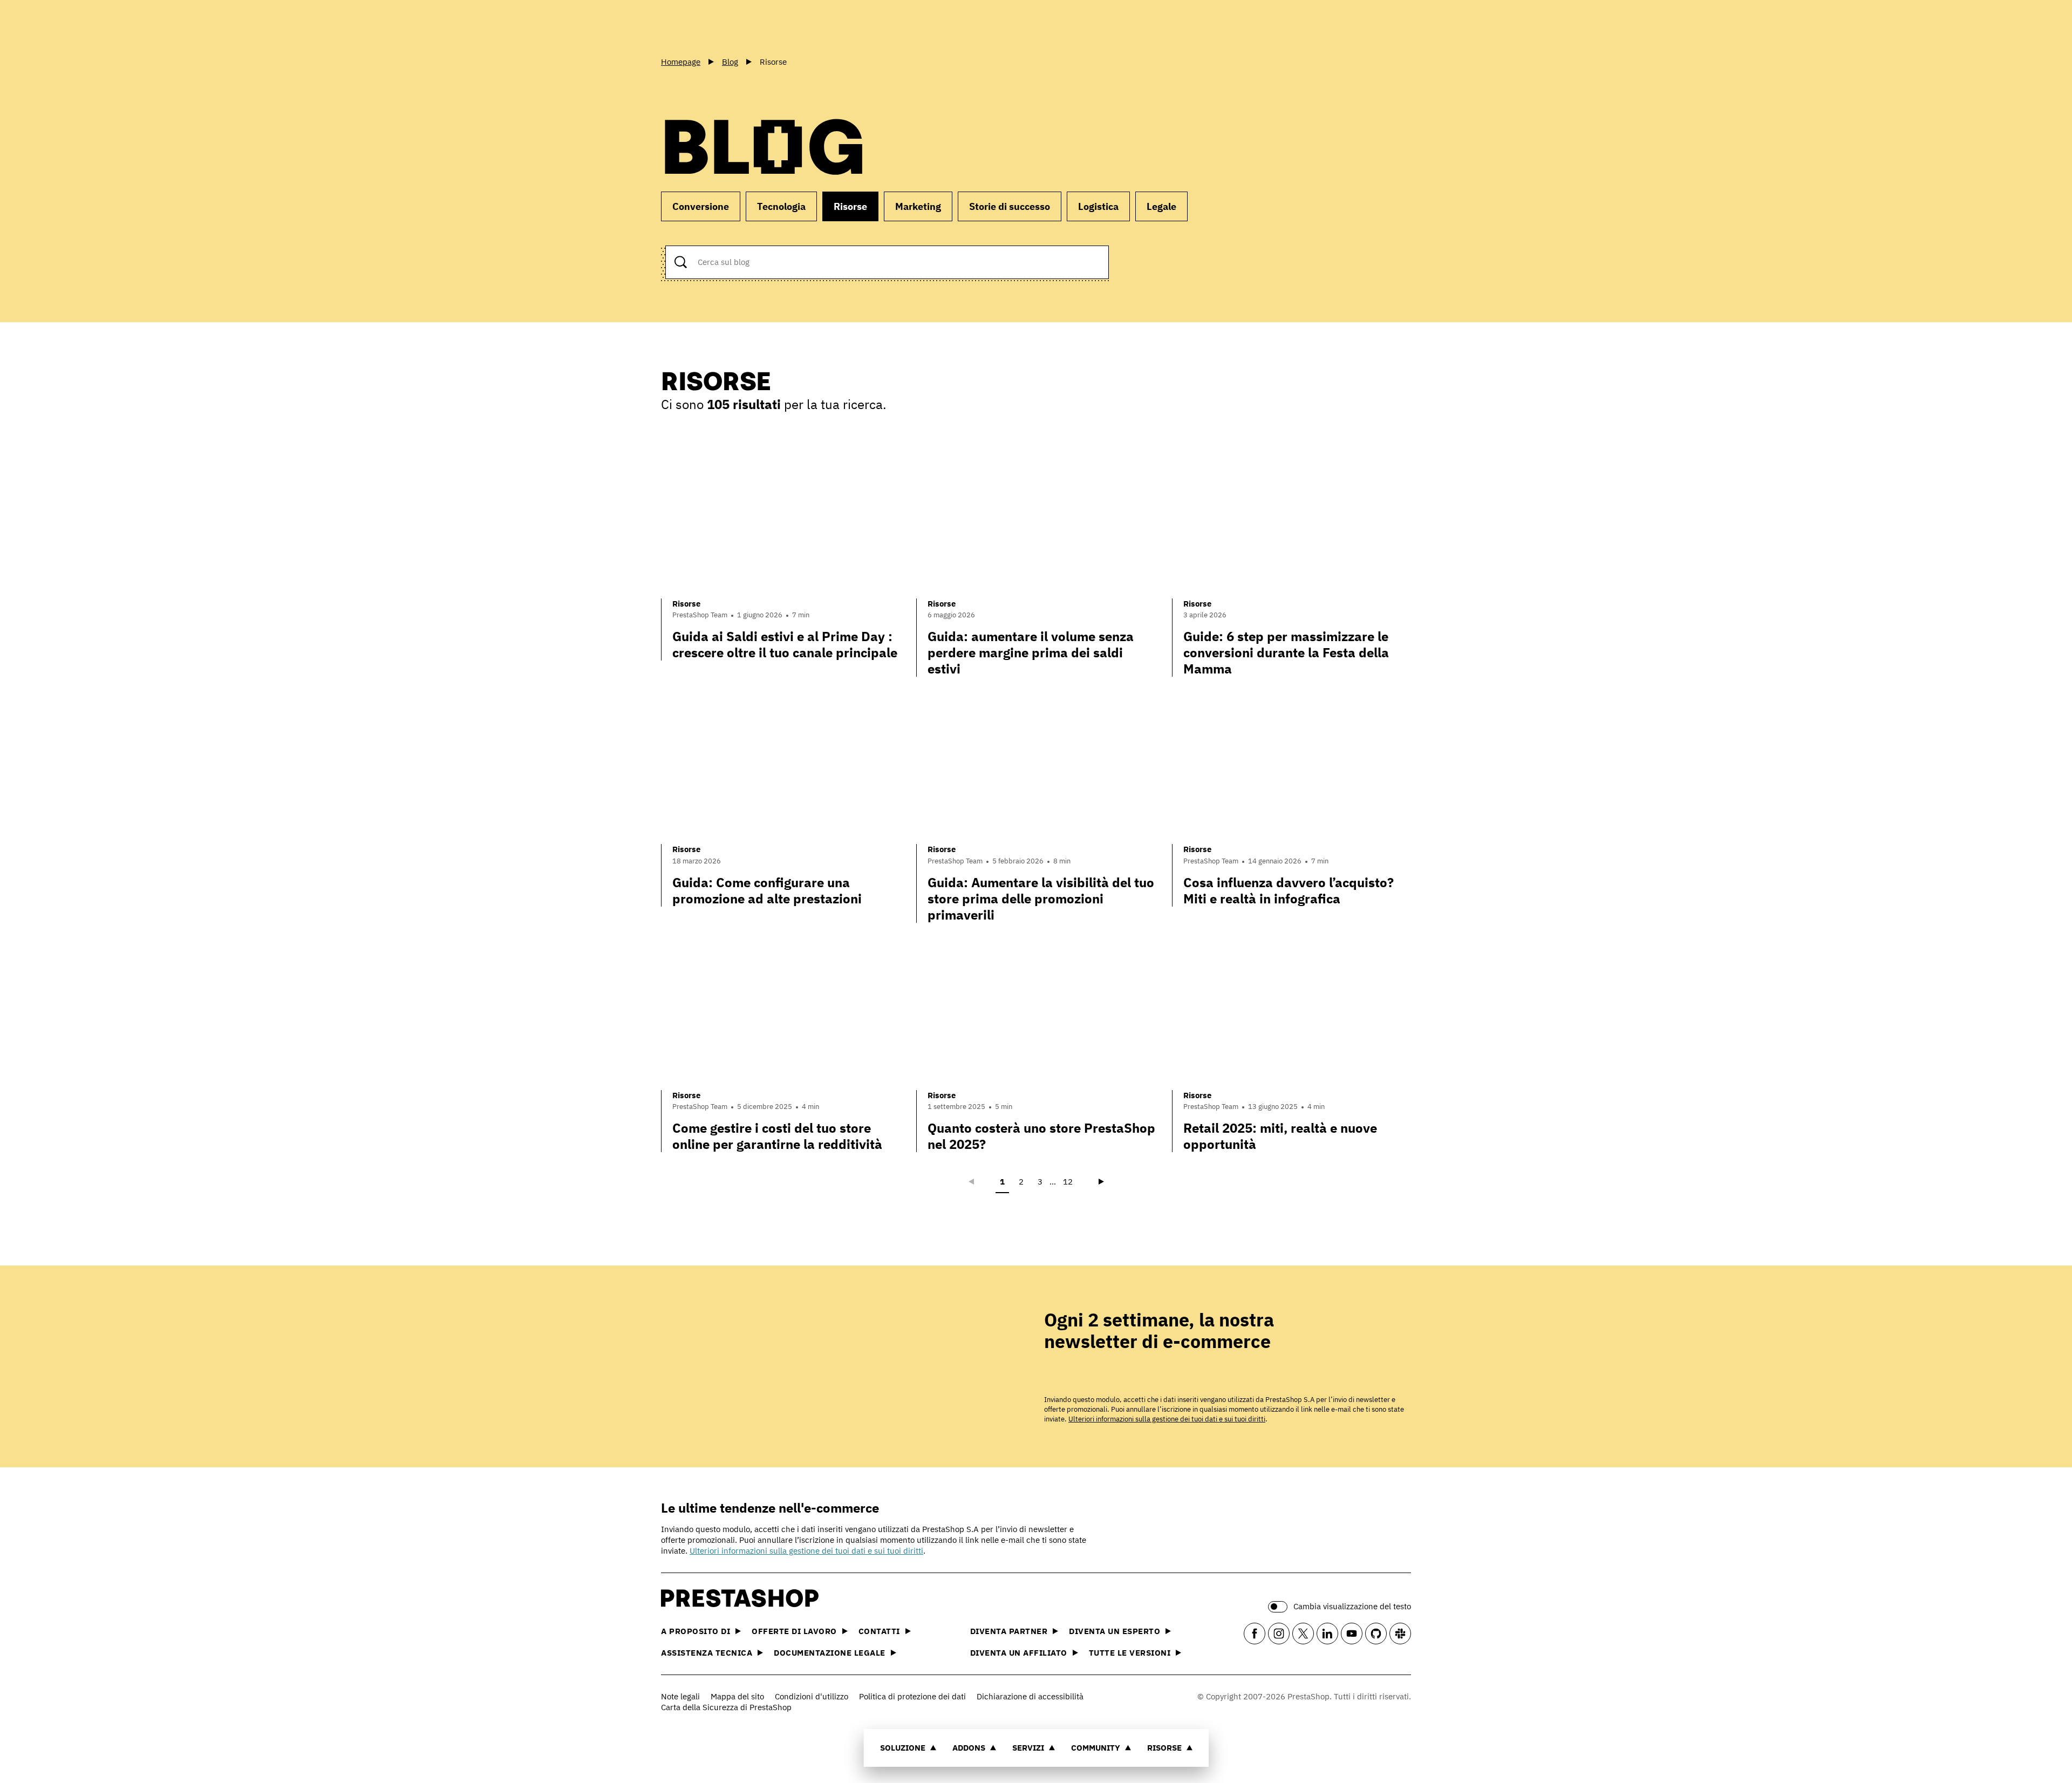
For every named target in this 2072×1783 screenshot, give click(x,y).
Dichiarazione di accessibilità (1030, 1696)
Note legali (680, 1696)
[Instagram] (1279, 1634)
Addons (969, 1748)
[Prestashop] (710, 26)
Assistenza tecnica (707, 1653)
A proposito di (696, 1631)
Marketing (918, 206)
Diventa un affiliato (1019, 1653)
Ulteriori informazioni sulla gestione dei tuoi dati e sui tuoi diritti (1167, 1419)
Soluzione (903, 1748)
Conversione (701, 206)
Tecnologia (781, 206)
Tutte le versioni (1130, 1653)
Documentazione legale (830, 1653)
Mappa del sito (737, 1696)
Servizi (1028, 1748)
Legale (1161, 206)
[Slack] (1400, 1634)
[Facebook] (1255, 1634)
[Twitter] (1303, 1634)
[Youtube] (1352, 1634)
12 (1068, 1182)
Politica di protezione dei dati (912, 1696)
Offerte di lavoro (794, 1631)
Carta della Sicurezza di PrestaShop (726, 1707)
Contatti (879, 1631)
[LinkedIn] (1327, 1634)
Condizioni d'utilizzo (812, 1696)
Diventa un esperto (1115, 1631)
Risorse (1164, 1748)
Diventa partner (1009, 1631)
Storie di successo (1010, 206)
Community (1096, 1748)
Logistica (1098, 206)
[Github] (1376, 1634)
